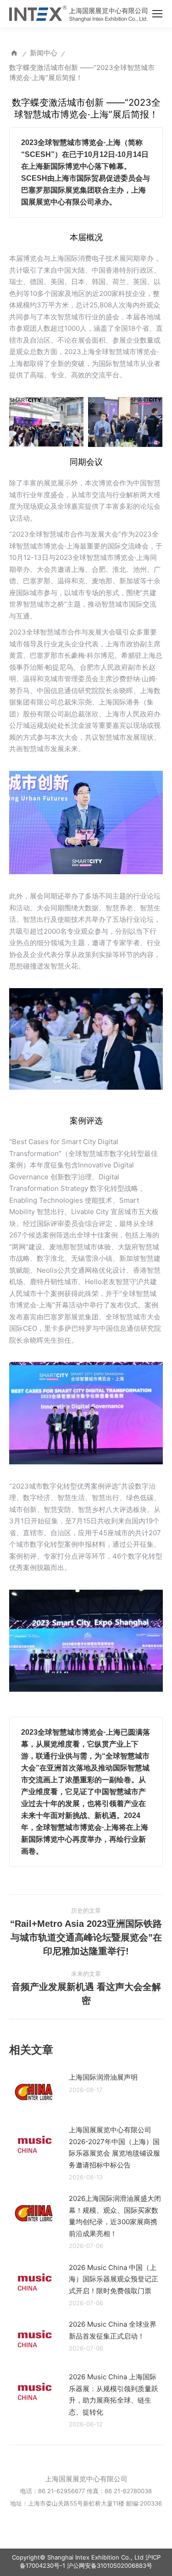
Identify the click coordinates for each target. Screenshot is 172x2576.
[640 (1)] (46, 422)
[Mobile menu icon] (157, 14)
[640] (125, 422)
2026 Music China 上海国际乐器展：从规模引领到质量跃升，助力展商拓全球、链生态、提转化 (114, 2394)
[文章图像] (34, 2092)
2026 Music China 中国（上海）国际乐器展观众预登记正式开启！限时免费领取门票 (114, 2279)
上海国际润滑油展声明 (103, 2077)
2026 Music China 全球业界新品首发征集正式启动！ (113, 2330)
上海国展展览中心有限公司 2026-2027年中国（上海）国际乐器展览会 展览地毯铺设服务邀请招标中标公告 (114, 2147)
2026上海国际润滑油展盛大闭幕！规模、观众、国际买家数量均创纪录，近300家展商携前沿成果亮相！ (115, 2216)
